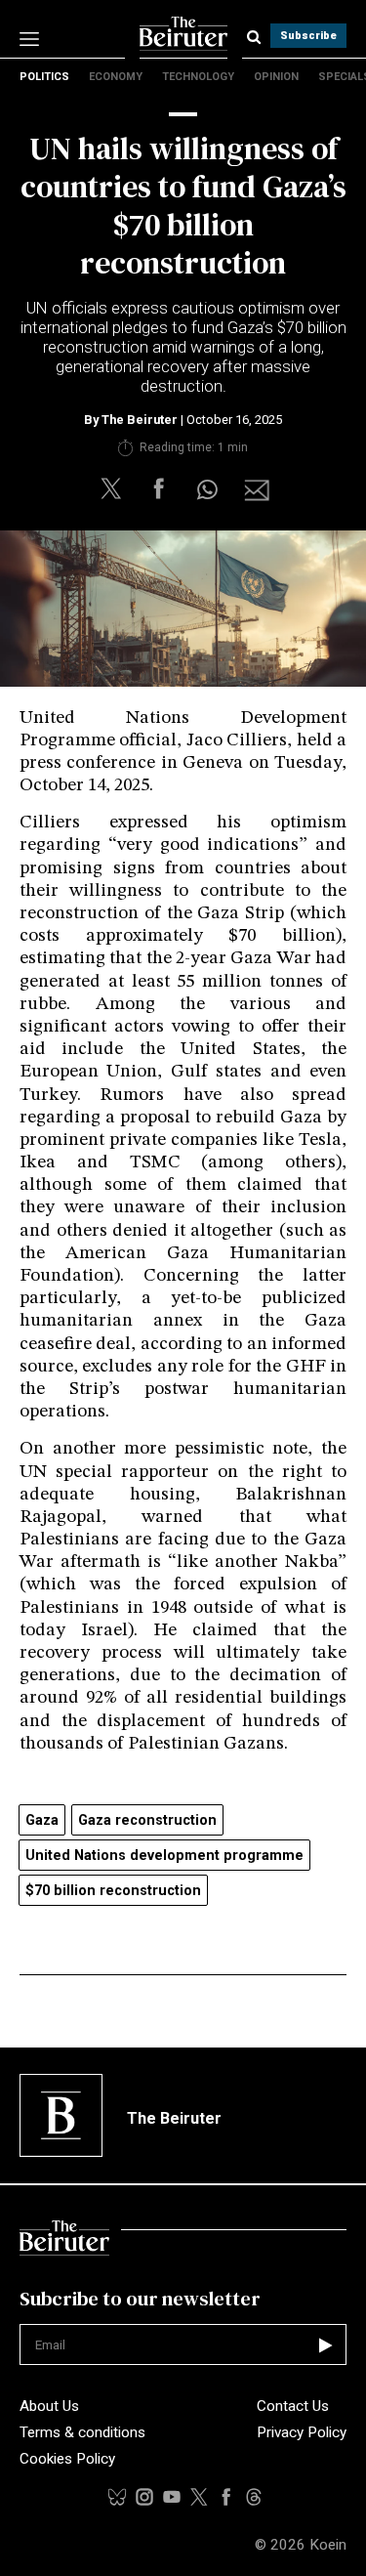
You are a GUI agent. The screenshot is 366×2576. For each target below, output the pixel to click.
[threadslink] (172, 2497)
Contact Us (293, 2406)
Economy (116, 77)
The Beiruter (140, 420)
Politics (44, 77)
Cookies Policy (67, 2459)
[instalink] (144, 2497)
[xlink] (199, 2497)
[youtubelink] (254, 2497)
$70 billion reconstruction (113, 1891)
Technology (198, 77)
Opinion (276, 77)
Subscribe (308, 36)
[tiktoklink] (117, 2497)
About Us (49, 2406)
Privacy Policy (302, 2432)
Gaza (42, 1820)
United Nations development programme (164, 1856)
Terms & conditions (82, 2432)
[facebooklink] (226, 2497)
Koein (328, 2545)
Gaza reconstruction (147, 1820)
